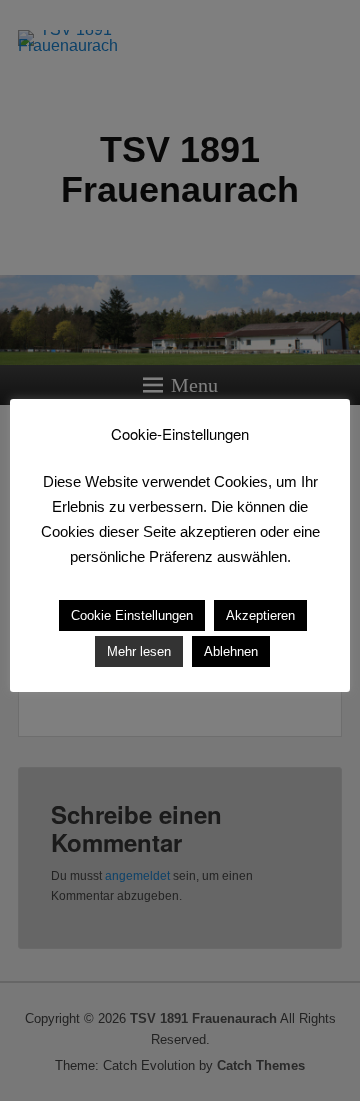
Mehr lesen (139, 651)
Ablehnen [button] (231, 651)
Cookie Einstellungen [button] (132, 615)
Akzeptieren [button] (260, 615)
